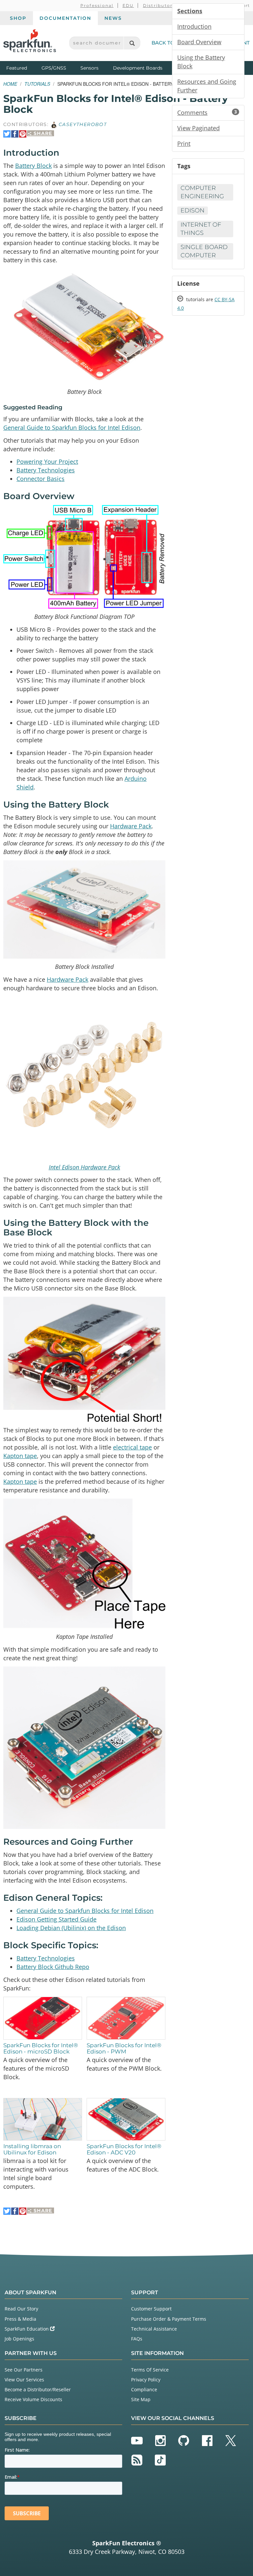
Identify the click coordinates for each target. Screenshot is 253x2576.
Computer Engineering (202, 192)
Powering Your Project (47, 461)
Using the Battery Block (201, 62)
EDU (128, 5)
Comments (207, 112)
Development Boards (138, 68)
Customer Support (151, 2309)
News (113, 18)
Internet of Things (201, 229)
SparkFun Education (27, 2329)
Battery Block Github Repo (53, 1967)
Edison (193, 210)
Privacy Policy (146, 2380)
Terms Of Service (150, 2370)
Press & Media (20, 2319)
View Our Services (24, 2380)
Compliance (144, 2389)
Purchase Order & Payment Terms (169, 2319)
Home (10, 84)
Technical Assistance (154, 2329)
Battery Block (33, 166)
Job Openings (19, 2339)
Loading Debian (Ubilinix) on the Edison (71, 1928)
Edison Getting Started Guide (56, 1919)
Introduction (194, 26)
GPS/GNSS (54, 68)
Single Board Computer (204, 251)
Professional (97, 5)
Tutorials (37, 84)
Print (184, 143)
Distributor (158, 5)
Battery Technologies (46, 470)
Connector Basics (41, 479)
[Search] (132, 43)
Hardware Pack (131, 826)
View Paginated (198, 128)
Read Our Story (21, 2309)
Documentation (65, 18)
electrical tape (132, 1447)
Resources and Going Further (207, 86)
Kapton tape (20, 1456)
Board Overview (199, 42)
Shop (18, 18)
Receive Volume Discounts (33, 2399)
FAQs (137, 2339)
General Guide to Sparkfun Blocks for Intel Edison (72, 428)
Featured (22, 68)
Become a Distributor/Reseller (38, 2389)
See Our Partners (24, 2370)
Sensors (89, 68)
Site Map (141, 2399)
